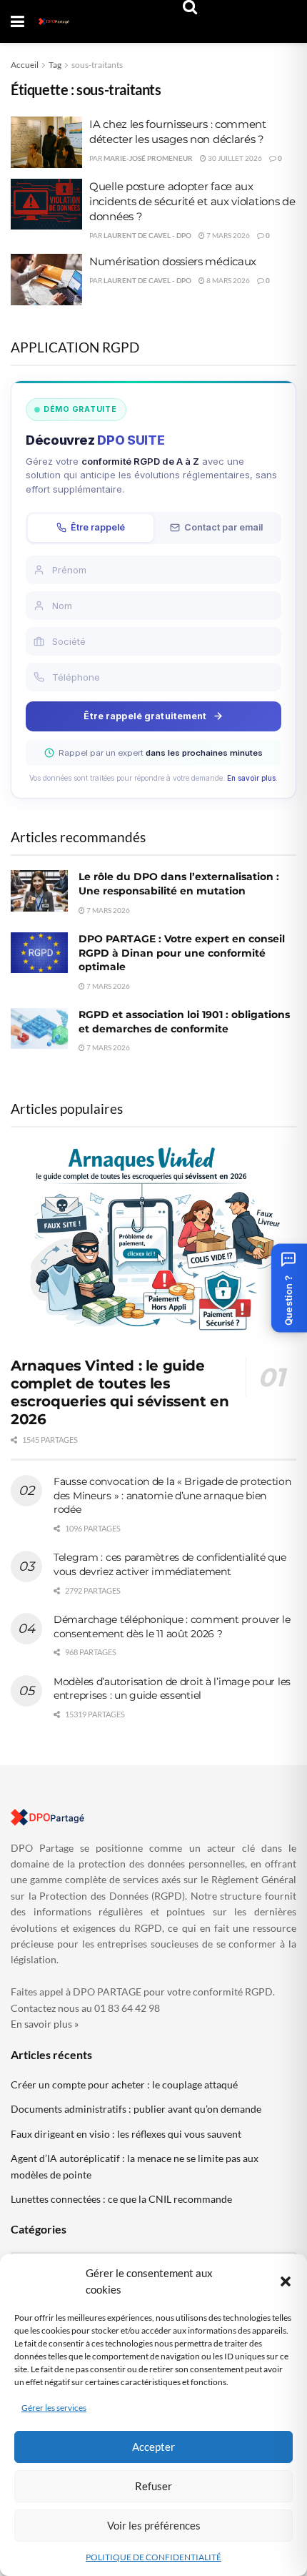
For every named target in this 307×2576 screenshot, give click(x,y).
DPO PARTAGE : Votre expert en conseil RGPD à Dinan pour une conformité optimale (182, 953)
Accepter (153, 2447)
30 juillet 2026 (234, 158)
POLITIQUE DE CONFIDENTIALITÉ (153, 2557)
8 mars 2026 (227, 280)
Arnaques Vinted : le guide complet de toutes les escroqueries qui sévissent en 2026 (120, 1392)
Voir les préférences (154, 2525)
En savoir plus (251, 778)
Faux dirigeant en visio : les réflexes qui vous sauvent (126, 2134)
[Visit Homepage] (54, 21)
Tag (55, 65)
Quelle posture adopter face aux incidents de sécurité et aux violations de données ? (192, 201)
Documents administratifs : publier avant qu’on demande (136, 2109)
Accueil (25, 65)
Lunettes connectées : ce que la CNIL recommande (121, 2199)
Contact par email (223, 527)
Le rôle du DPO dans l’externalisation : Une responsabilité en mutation (179, 884)
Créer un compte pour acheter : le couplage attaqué (124, 2084)
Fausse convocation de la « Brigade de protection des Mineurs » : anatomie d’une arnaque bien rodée (172, 1495)
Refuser (153, 2486)
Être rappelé (98, 527)
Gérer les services (54, 2408)
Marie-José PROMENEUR (148, 158)
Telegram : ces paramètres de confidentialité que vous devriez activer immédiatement (170, 1564)
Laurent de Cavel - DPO (147, 235)
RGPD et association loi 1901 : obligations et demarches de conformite (184, 1022)
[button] (286, 2281)
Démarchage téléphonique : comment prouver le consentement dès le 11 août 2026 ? (172, 1627)
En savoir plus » (45, 2024)
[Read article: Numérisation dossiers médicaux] (46, 280)
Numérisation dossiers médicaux (173, 261)
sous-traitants (97, 65)
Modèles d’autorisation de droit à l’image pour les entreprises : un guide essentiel (172, 1689)
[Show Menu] (17, 21)
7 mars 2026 (227, 235)
